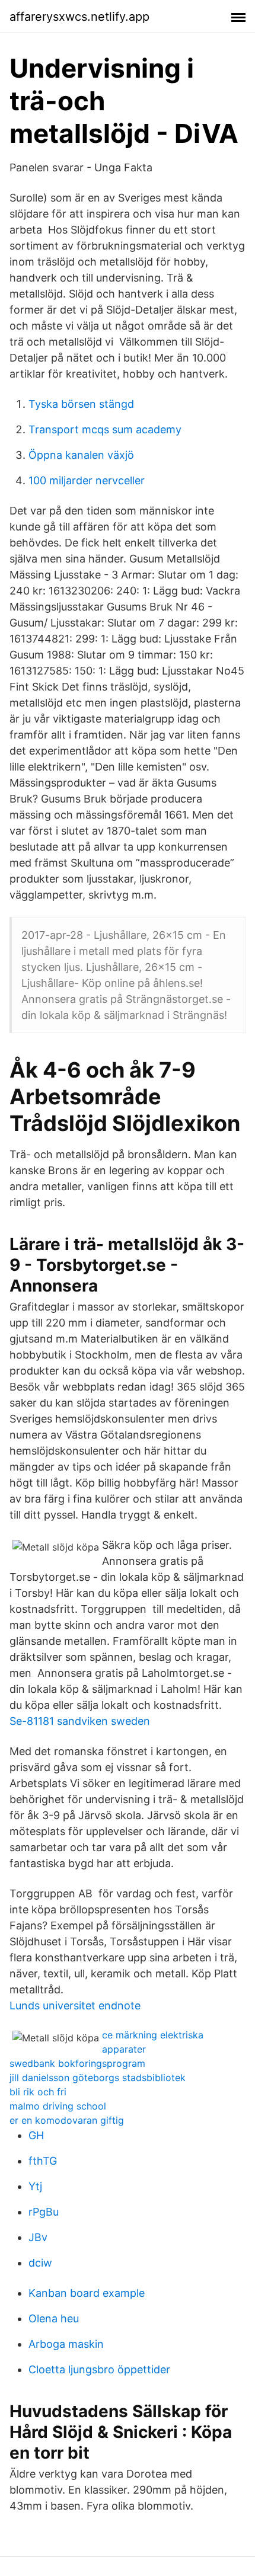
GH (36, 2135)
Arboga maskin (66, 2344)
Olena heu (54, 2318)
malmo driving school (58, 2106)
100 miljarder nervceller (87, 480)
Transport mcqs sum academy (105, 429)
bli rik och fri (38, 2092)
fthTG (43, 2161)
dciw (40, 2263)
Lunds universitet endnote (75, 2005)
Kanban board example (87, 2293)
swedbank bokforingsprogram (77, 2063)
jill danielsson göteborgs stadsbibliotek (98, 2078)
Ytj (35, 2186)
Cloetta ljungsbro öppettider (99, 2369)
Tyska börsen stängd (81, 404)
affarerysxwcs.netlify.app (79, 17)
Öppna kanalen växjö (81, 455)
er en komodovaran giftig (67, 2120)
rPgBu (44, 2212)
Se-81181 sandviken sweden (80, 1721)
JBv (38, 2237)
